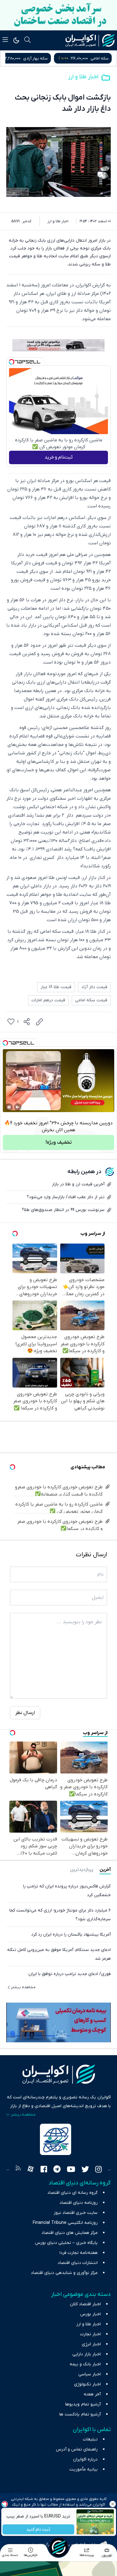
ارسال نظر (25, 1713)
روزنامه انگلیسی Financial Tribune (65, 2223)
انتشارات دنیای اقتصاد (78, 2263)
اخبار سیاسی (90, 2374)
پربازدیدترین (82, 1870)
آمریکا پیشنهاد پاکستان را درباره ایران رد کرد (71, 1935)
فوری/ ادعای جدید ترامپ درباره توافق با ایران (70, 1974)
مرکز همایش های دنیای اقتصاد (70, 2233)
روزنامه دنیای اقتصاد (79, 2203)
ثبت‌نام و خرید (59, 457)
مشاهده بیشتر (23, 1987)
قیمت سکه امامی (91, 1000)
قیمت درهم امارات (48, 1000)
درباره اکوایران (85, 2459)
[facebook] (44, 2170)
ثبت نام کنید (38, 2530)
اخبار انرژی (91, 2344)
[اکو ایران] (90, 40)
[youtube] (71, 2170)
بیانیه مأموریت (83, 2469)
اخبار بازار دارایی (87, 2354)
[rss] (18, 2170)
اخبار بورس (90, 2314)
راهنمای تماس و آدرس (77, 2449)
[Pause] (9, 1107)
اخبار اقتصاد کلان (85, 2304)
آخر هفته (92, 2394)
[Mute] (18, 1107)
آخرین (105, 1870)
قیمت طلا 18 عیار (56, 987)
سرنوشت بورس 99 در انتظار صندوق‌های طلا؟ (63, 1210)
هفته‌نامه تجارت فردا (79, 2253)
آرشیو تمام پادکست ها (80, 2414)
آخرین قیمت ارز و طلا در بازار (78, 1184)
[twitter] (85, 2170)
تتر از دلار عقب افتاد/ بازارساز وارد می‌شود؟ (66, 1197)
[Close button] (112, 2504)
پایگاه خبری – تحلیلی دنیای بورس (66, 2243)
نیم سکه (33, 58)
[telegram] (57, 2170)
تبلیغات (90, 2439)
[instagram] (98, 2170)
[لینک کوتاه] (39, 1022)
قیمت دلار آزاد (94, 987)
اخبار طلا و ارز (83, 77)
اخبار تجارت (90, 2334)
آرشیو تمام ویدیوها (83, 2404)
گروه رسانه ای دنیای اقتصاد (73, 2193)
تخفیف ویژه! (59, 1142)
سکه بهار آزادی (96, 58)
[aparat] (31, 2170)
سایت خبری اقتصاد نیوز (76, 2213)
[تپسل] (12, 362)
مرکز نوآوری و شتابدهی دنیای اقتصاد (64, 2273)
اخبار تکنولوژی (87, 2384)
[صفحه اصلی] (59, 2547)
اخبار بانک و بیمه (85, 2364)
